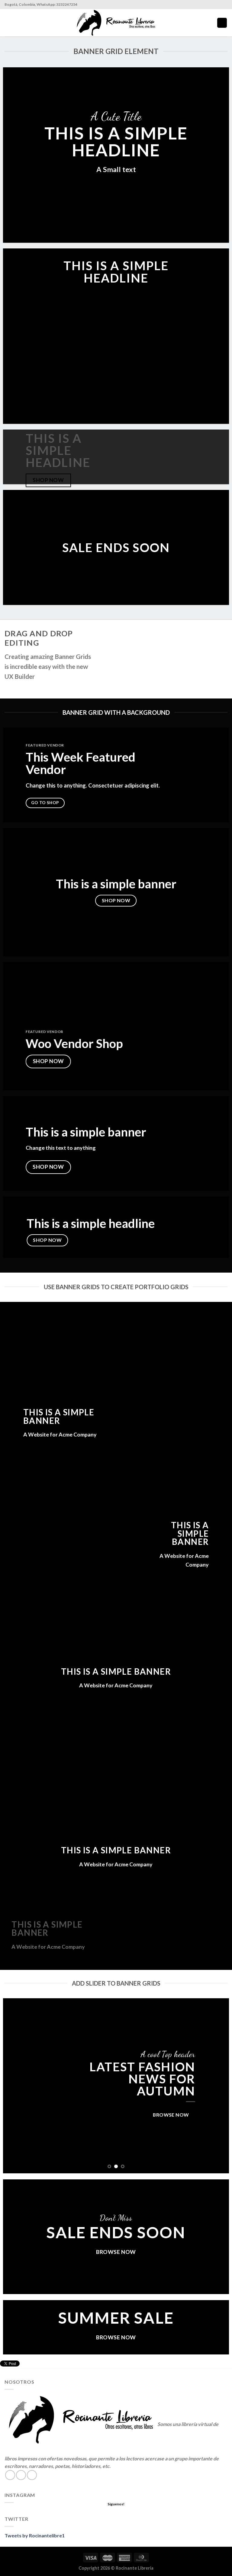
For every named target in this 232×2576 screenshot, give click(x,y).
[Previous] (15, 2086)
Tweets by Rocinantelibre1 (35, 2535)
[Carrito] (222, 23)
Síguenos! (116, 2504)
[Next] (217, 2086)
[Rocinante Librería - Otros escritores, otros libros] (116, 23)
